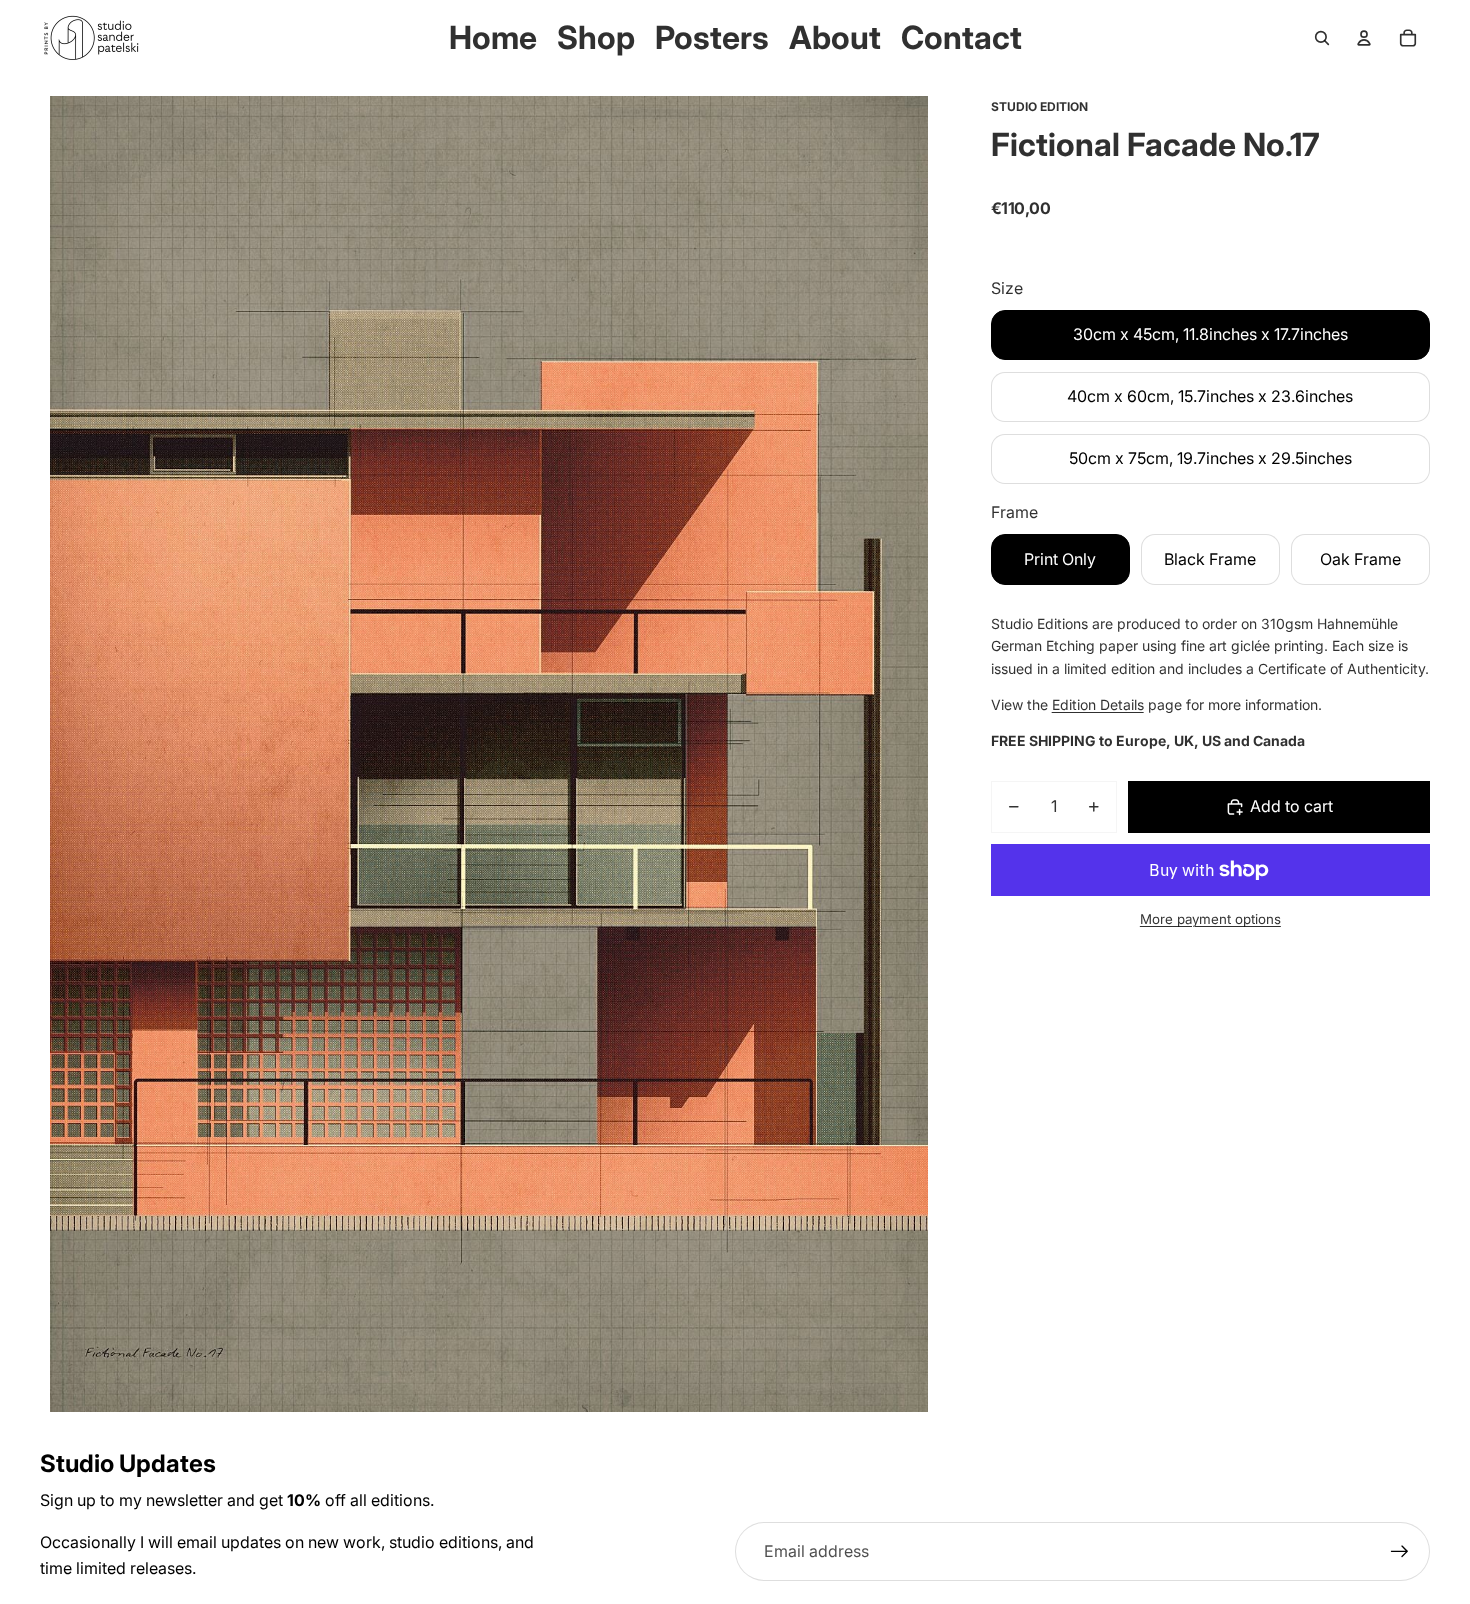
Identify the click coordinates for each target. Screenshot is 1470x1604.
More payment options (1210, 919)
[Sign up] (1400, 1552)
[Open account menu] (1364, 38)
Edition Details (1098, 704)
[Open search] (1322, 38)
